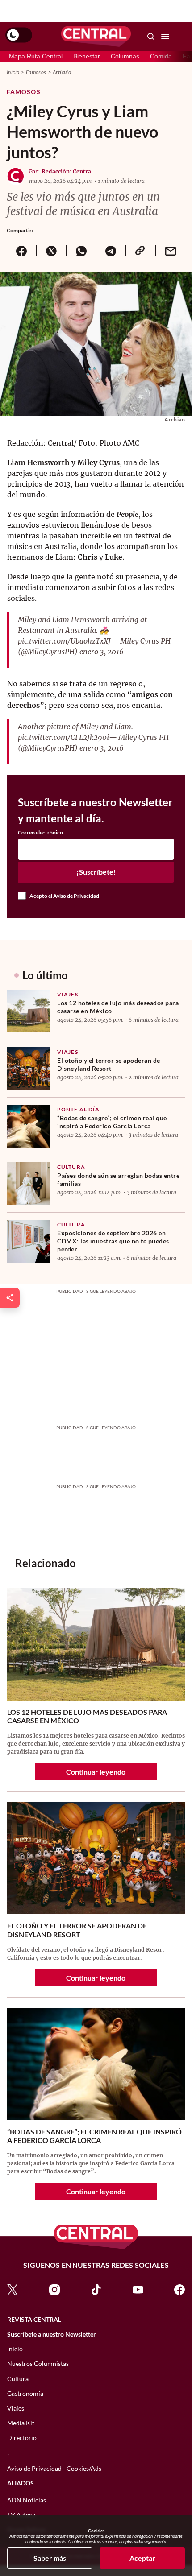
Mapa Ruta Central (36, 56)
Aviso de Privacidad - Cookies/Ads (54, 2468)
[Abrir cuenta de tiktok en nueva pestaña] (96, 2289)
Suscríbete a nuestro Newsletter (52, 2334)
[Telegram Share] (111, 251)
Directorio (22, 2438)
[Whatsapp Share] (81, 251)
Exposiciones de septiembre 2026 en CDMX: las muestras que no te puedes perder (113, 1241)
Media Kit (21, 2423)
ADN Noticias (27, 2500)
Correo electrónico (40, 833)
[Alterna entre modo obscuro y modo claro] (19, 35)
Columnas (125, 56)
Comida (161, 56)
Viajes (68, 994)
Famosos (36, 72)
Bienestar (87, 56)
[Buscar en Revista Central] (151, 37)
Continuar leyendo (96, 1772)
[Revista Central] (96, 37)
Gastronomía (25, 2393)
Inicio (13, 72)
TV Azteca (21, 2515)
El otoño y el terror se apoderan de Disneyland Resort (109, 1064)
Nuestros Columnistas (38, 2363)
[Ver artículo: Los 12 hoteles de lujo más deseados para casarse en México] (29, 1011)
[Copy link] (140, 251)
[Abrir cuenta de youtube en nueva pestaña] (138, 2289)
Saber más (50, 2558)
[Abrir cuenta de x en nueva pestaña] (13, 2289)
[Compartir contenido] (10, 1298)
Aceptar (142, 2558)
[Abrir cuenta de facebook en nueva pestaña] (179, 2289)
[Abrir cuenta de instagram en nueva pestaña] (54, 2289)
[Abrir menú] (165, 37)
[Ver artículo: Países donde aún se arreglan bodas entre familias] (29, 1184)
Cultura (71, 1167)
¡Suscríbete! (96, 872)
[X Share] (51, 251)
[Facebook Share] (21, 251)
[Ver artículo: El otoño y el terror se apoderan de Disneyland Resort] (29, 1069)
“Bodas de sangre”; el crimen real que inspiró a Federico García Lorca (112, 1122)
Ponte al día (78, 1109)
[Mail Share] (170, 251)
